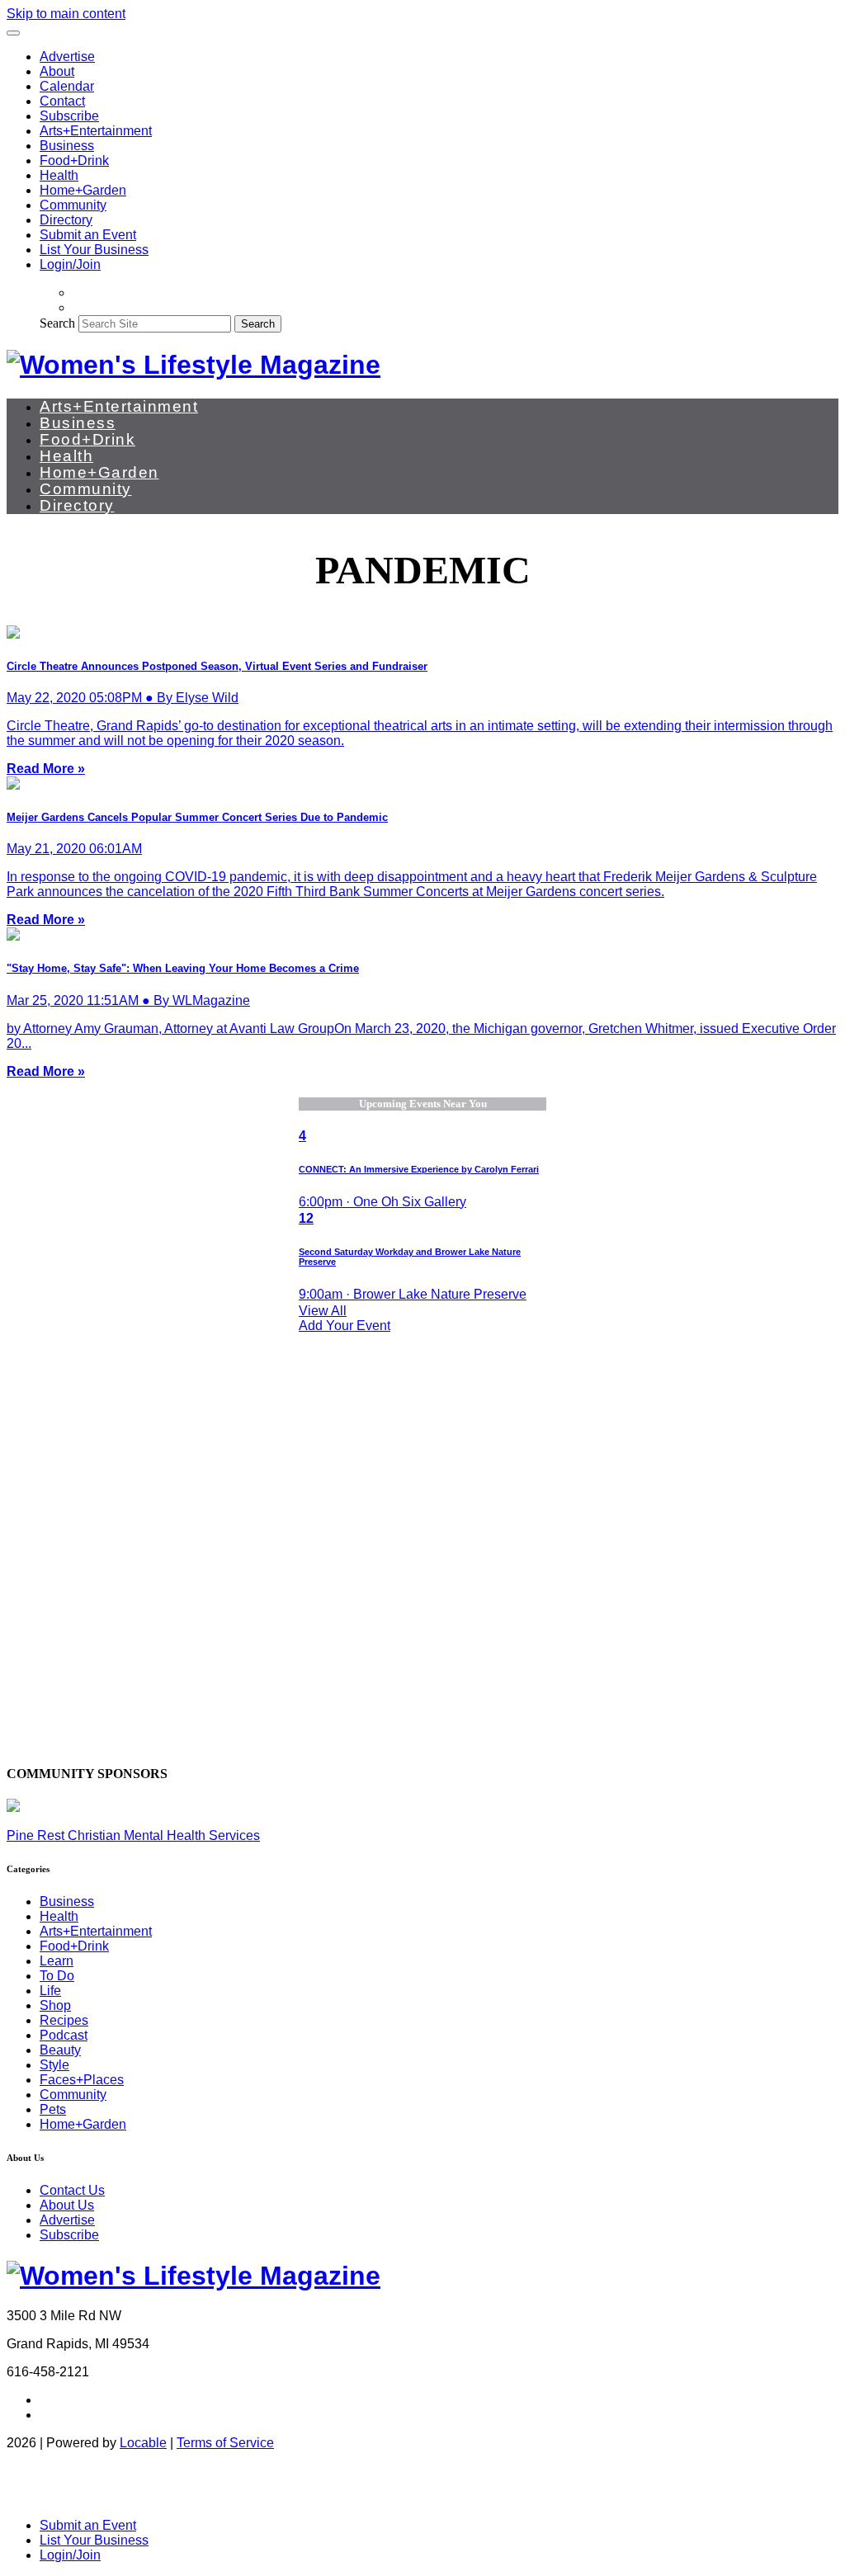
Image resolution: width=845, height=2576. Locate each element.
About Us (67, 2205)
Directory (66, 220)
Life (50, 1991)
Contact (62, 101)
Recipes (64, 2020)
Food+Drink (74, 160)
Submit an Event (88, 235)
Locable (143, 2443)
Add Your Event (345, 1326)
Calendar (67, 86)
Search (57, 323)
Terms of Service (225, 2443)
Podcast (64, 2035)
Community (73, 205)
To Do (57, 1976)
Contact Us (72, 2190)
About (57, 71)
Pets (53, 2109)
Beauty (60, 2050)
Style (54, 2065)
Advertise (67, 57)
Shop (55, 2005)
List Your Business (94, 250)
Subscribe (69, 116)
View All (323, 1311)
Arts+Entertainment (96, 131)
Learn (57, 1961)
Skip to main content (66, 14)
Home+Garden (83, 190)
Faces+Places (82, 2080)
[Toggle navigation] (13, 33)
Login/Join (70, 264)
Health (59, 175)
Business (67, 146)
